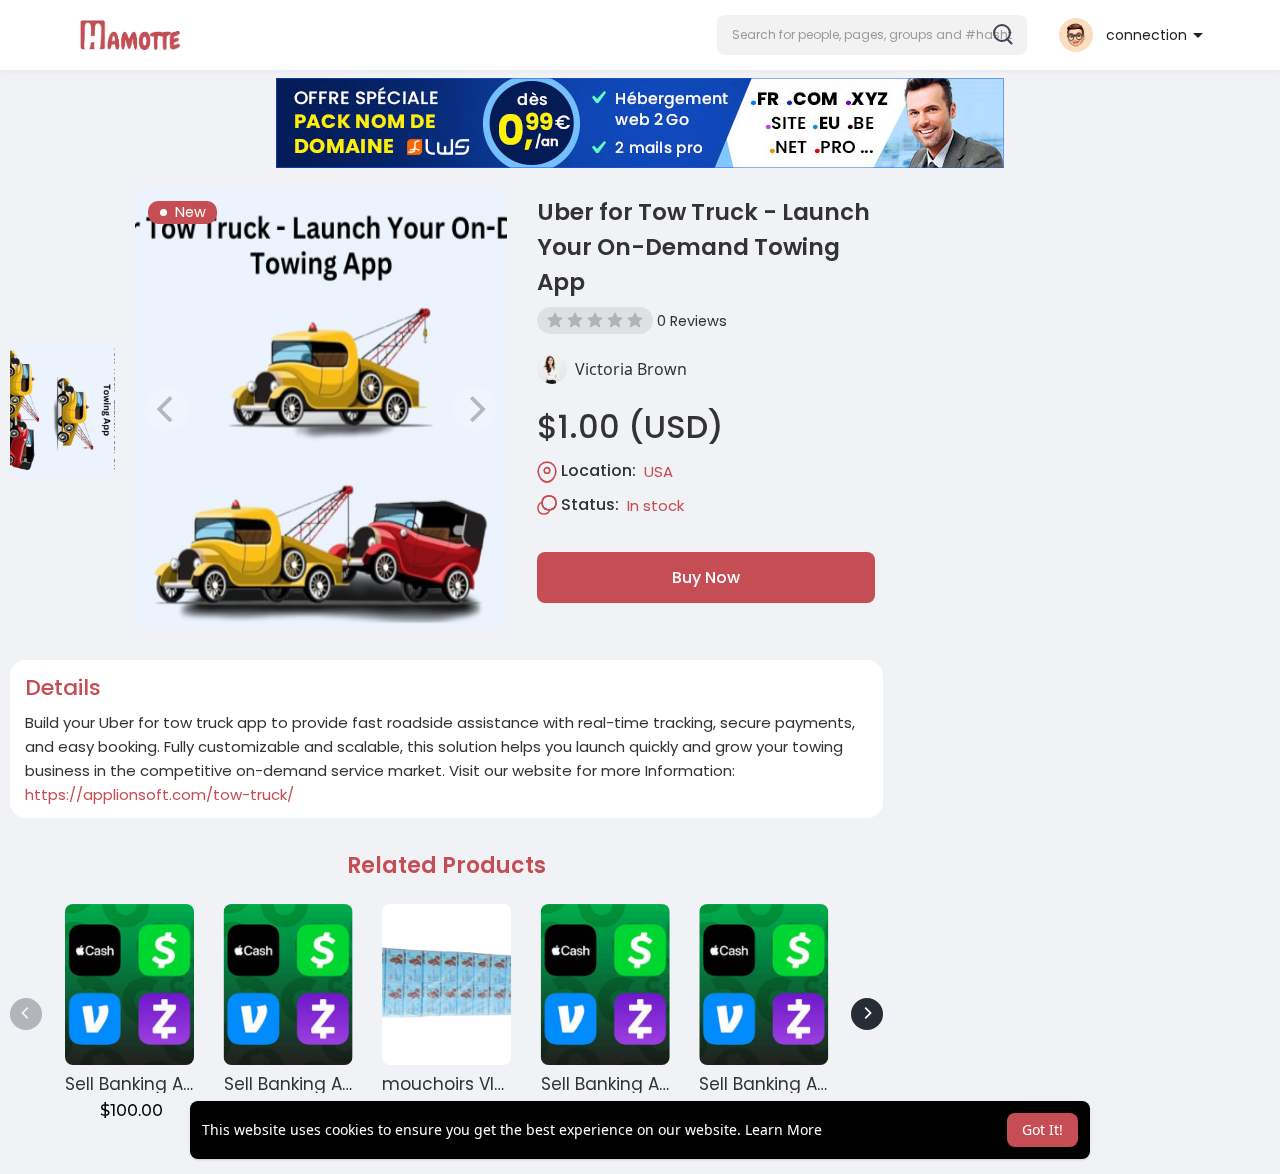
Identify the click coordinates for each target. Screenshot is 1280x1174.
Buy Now (706, 577)
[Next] (867, 1014)
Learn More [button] (783, 1129)
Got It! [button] (1042, 1129)
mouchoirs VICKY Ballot (481, 1084)
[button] (872, 35)
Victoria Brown (631, 369)
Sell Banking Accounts (159, 1084)
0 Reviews (692, 321)
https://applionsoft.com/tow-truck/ (159, 794)
